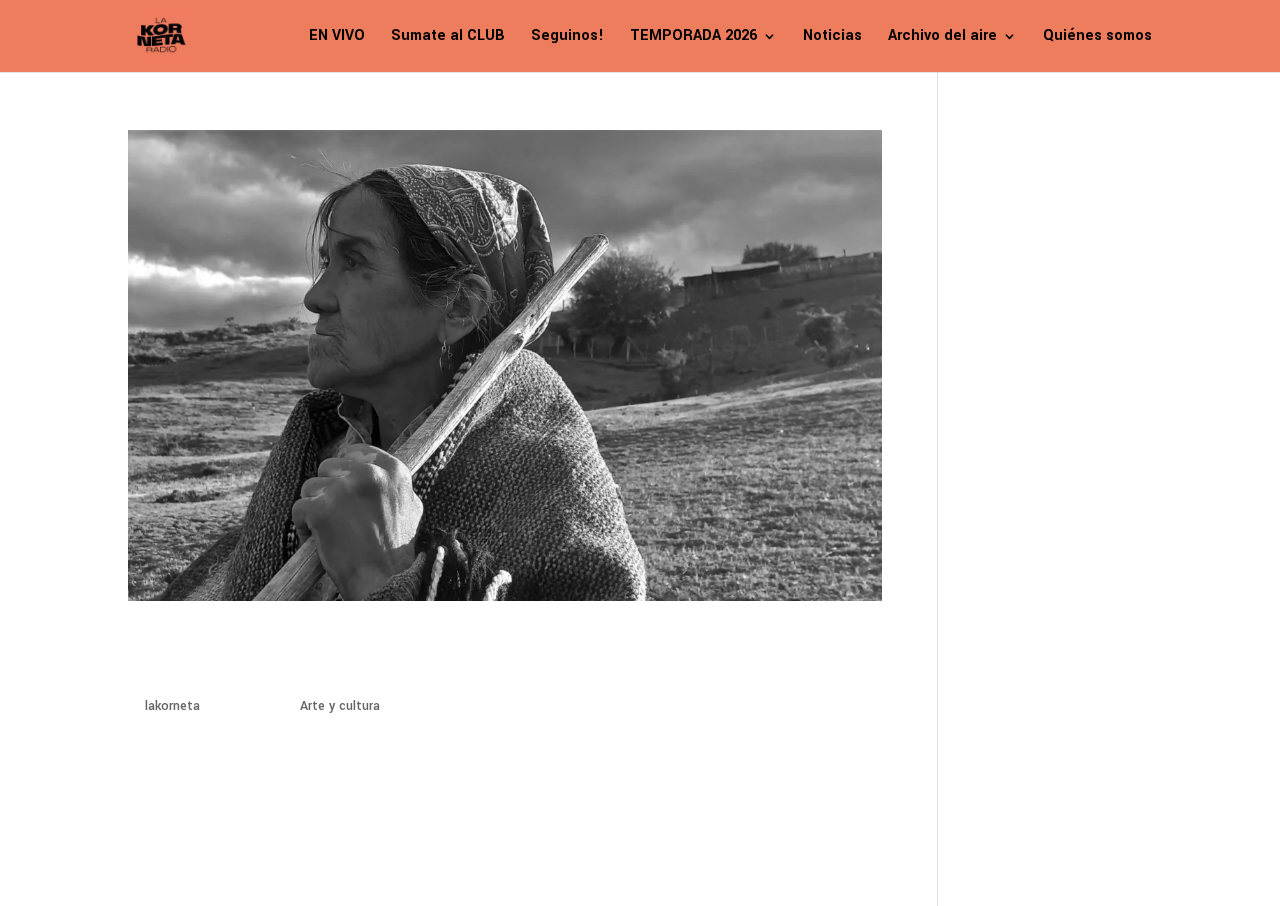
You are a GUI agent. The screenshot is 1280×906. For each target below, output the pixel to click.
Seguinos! (567, 37)
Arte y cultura (340, 706)
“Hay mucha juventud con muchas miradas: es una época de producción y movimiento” (448, 656)
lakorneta (172, 706)
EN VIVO (337, 37)
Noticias (832, 37)
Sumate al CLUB (448, 37)
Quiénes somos (1097, 37)
